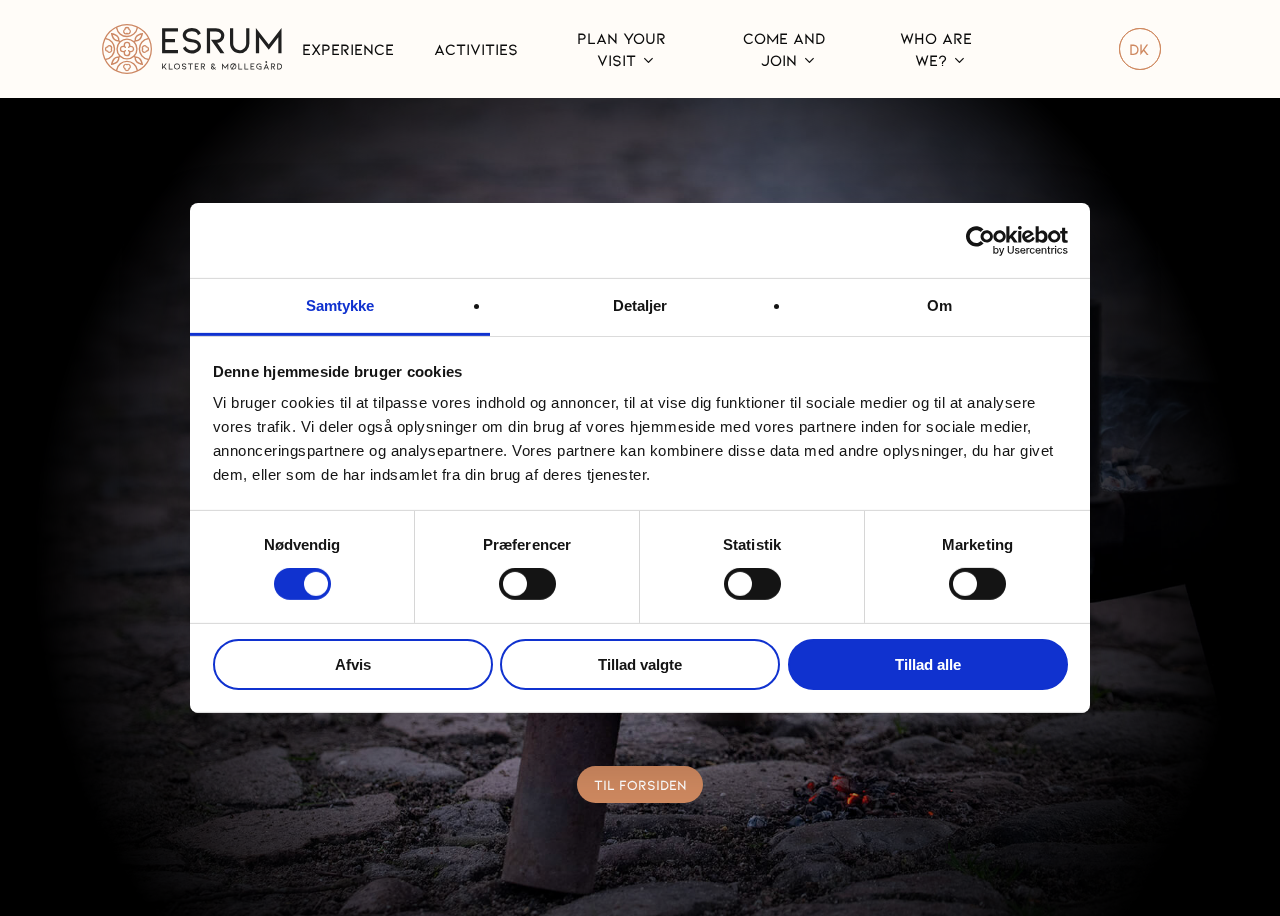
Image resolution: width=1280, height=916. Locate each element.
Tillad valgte (640, 664)
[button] (640, 784)
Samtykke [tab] (340, 305)
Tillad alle (928, 664)
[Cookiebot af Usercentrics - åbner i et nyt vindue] (980, 240)
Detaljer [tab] (640, 305)
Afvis (353, 664)
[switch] (527, 584)
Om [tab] (939, 305)
